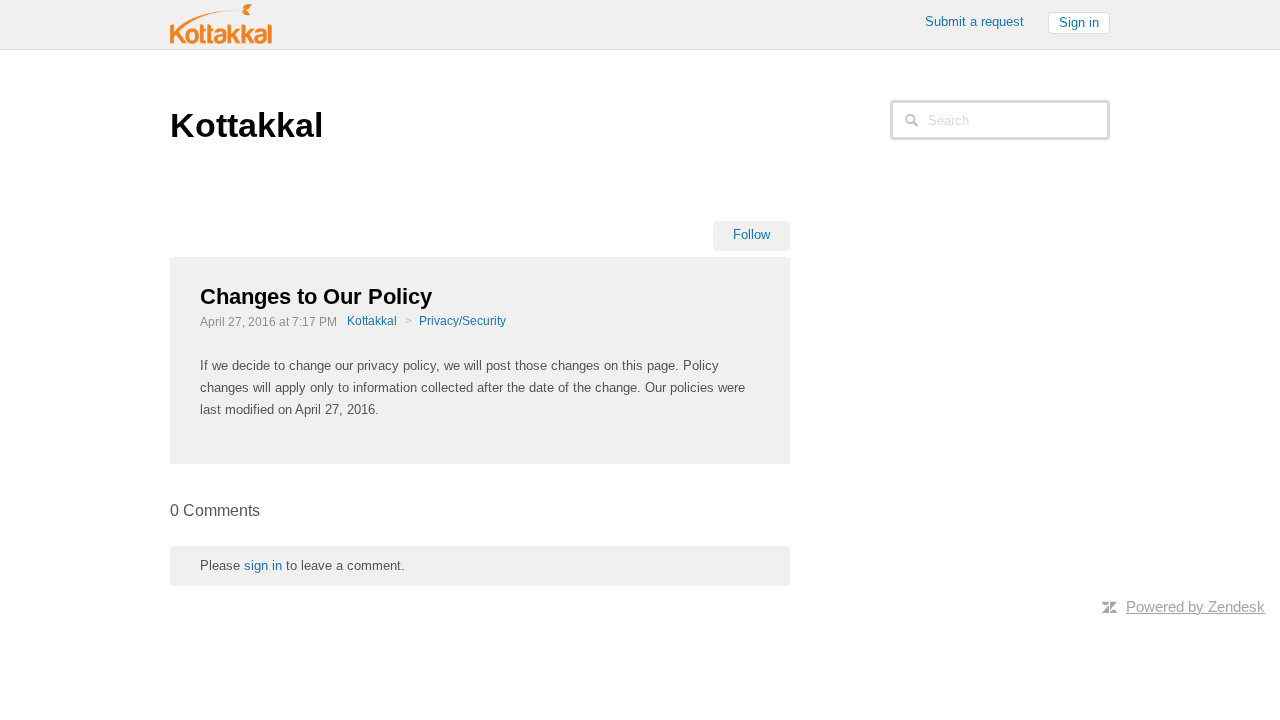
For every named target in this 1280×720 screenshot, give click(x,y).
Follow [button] (751, 234)
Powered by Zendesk (1195, 606)
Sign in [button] (1079, 22)
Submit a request (974, 21)
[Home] (221, 22)
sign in (263, 565)
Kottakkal (372, 321)
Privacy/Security (462, 321)
